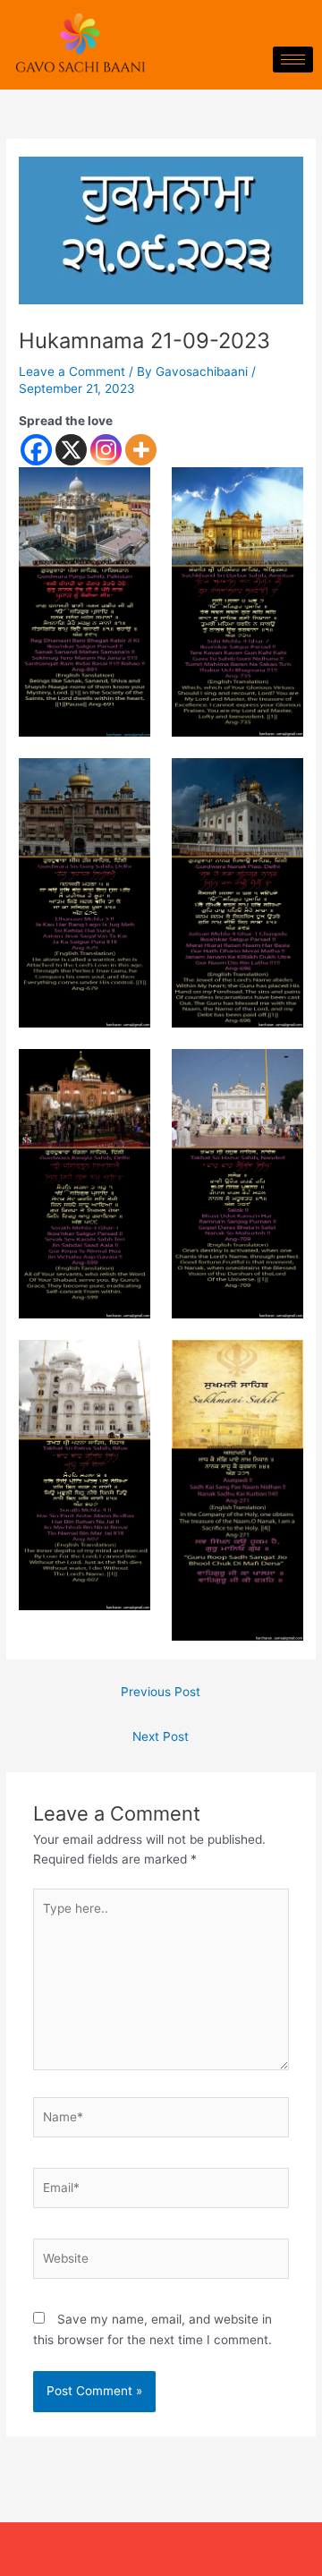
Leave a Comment (72, 371)
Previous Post (161, 1692)
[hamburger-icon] (293, 60)
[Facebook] (36, 450)
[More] (141, 450)
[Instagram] (106, 450)
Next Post (161, 1736)
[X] (71, 450)
